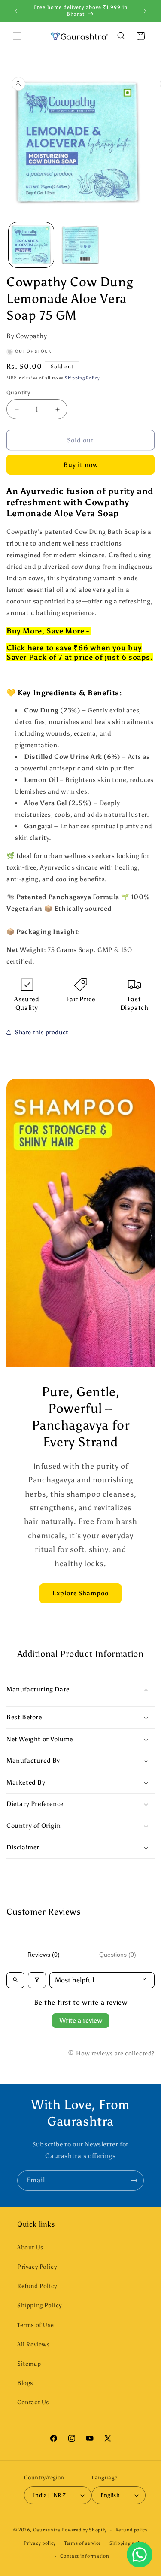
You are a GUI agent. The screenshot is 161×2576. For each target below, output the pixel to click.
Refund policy (132, 2530)
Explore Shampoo (80, 1593)
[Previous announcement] (16, 11)
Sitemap (29, 2364)
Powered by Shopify (84, 2530)
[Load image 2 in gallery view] (80, 245)
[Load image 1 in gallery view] (31, 245)
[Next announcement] (145, 11)
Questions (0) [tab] (118, 1955)
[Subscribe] (134, 2181)
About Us (30, 2247)
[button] (17, 36)
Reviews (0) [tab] (44, 1955)
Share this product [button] (42, 1032)
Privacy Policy (37, 2267)
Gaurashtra (47, 2530)
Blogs (25, 2383)
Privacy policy (40, 2543)
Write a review (81, 2020)
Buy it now (81, 465)
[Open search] (15, 1980)
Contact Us (33, 2402)
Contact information (85, 2556)
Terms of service (83, 2543)
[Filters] (37, 1980)
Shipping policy (128, 2543)
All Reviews (33, 2344)
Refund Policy (37, 2286)
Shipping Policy (82, 378)
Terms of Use (35, 2325)
